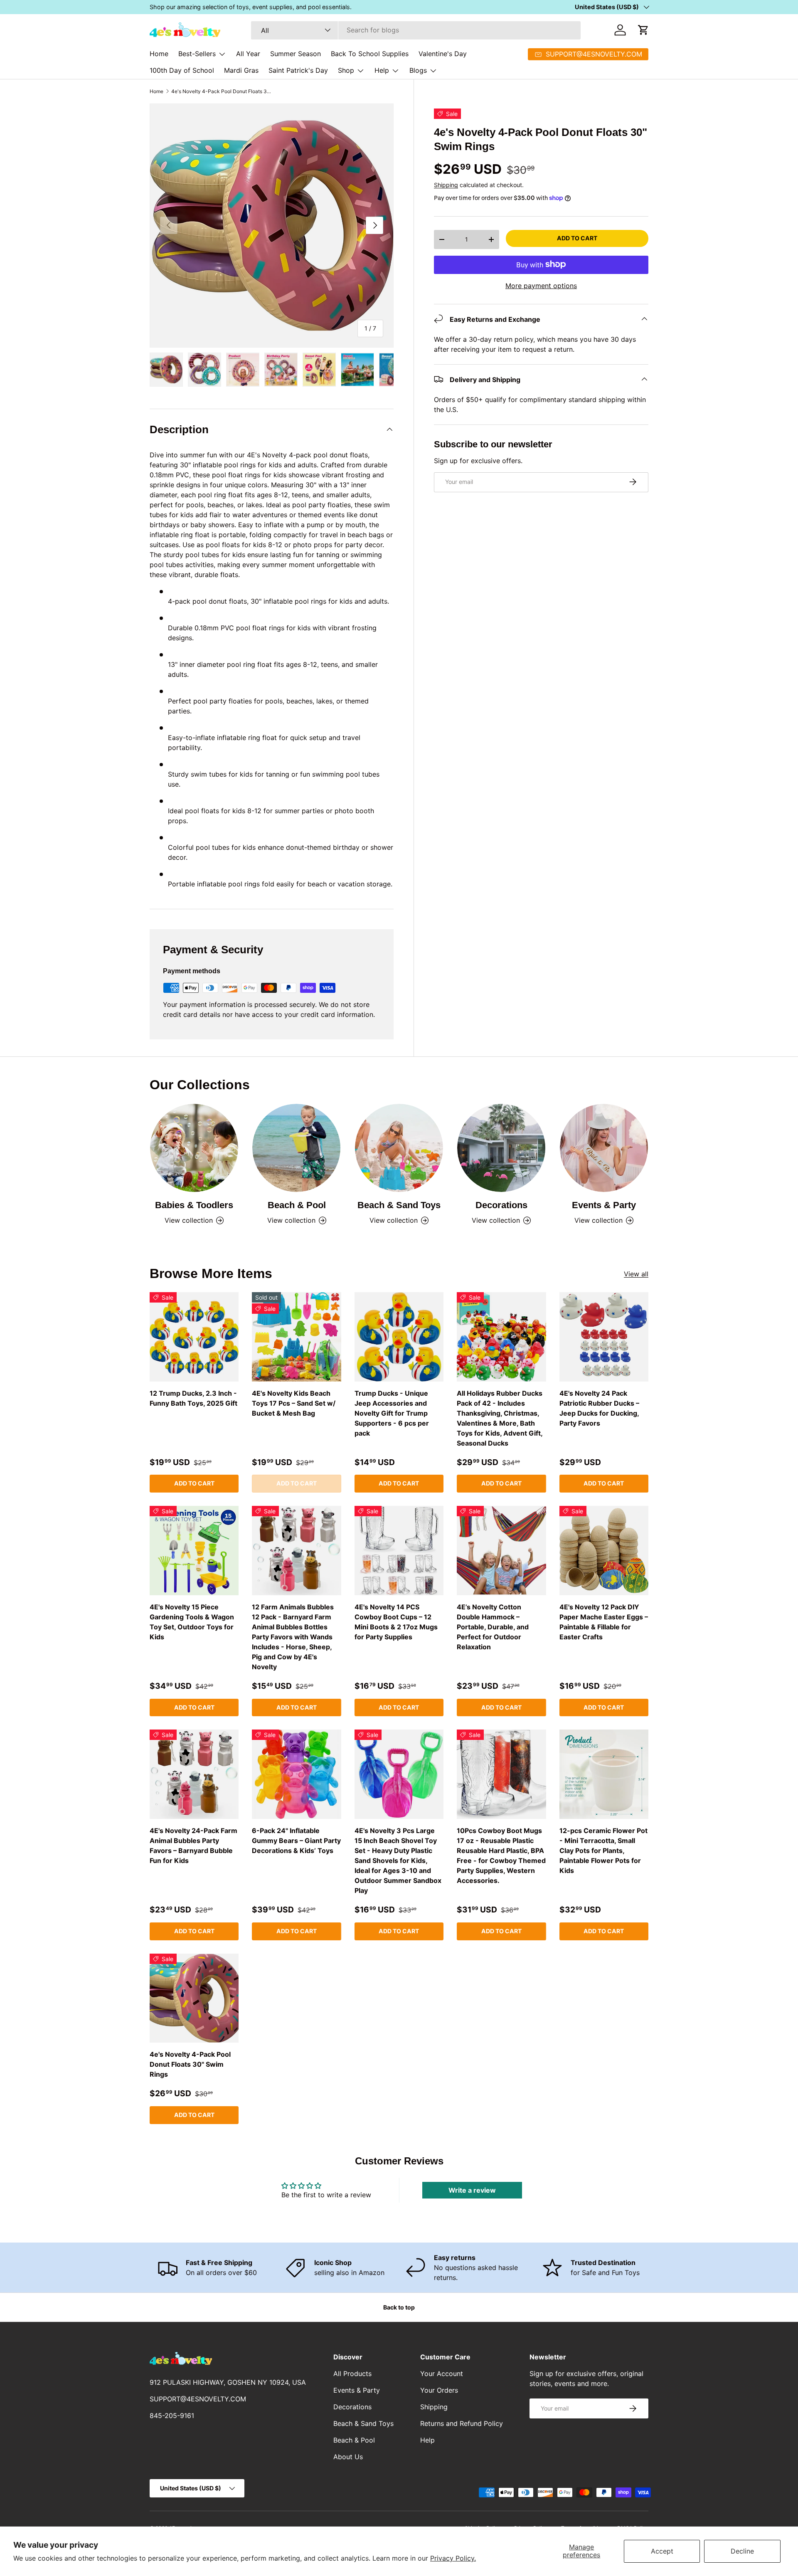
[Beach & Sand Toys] (399, 1148)
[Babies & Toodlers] (194, 1148)
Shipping (446, 185)
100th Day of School (182, 70)
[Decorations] (501, 1148)
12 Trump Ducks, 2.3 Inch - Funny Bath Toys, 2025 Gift (193, 1398)
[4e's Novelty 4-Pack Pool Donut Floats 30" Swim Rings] (194, 1998)
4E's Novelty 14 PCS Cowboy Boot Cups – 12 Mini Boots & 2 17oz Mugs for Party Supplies (396, 1622)
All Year (248, 54)
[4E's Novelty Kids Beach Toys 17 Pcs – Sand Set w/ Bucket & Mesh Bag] (296, 1337)
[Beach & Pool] (296, 1148)
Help (382, 70)
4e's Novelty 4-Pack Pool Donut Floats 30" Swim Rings (221, 91)
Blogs (418, 70)
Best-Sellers (197, 54)
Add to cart (577, 238)
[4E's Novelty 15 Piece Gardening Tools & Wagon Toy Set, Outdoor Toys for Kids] (194, 1550)
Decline (742, 2551)
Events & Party (604, 1205)
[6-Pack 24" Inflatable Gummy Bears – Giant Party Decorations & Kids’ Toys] (296, 1774)
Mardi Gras (241, 70)
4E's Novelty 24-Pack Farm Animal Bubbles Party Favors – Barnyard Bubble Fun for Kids (193, 1846)
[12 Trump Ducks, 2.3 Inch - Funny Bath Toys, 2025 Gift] (194, 1337)
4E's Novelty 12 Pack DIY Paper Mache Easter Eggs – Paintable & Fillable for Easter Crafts (604, 1622)
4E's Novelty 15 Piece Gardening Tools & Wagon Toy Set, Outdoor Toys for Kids (192, 1622)
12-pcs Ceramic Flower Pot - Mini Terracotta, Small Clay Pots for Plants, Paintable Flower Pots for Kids (603, 1851)
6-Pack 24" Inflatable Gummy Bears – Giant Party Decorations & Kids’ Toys (296, 1841)
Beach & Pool (297, 1205)
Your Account (442, 2374)
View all (636, 1274)
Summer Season (296, 54)
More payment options (541, 285)
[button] (643, 30)
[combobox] (416, 30)
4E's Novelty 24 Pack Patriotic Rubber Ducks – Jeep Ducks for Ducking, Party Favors (599, 1408)
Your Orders (439, 2390)
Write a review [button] (472, 2190)
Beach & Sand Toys (399, 1205)
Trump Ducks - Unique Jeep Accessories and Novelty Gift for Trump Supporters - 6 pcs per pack (392, 1413)
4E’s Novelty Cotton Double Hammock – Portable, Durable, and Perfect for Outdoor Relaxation (493, 1627)
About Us (348, 2457)
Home (159, 54)
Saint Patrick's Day (298, 70)
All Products (352, 2374)
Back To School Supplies (370, 54)
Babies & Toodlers (194, 1205)
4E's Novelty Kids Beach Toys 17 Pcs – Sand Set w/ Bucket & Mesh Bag (294, 1403)
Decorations (501, 1205)
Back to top (399, 2307)
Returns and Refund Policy (462, 2423)
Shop (346, 70)
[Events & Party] (604, 1148)
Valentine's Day (443, 54)
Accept (662, 2551)
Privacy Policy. (453, 2558)
